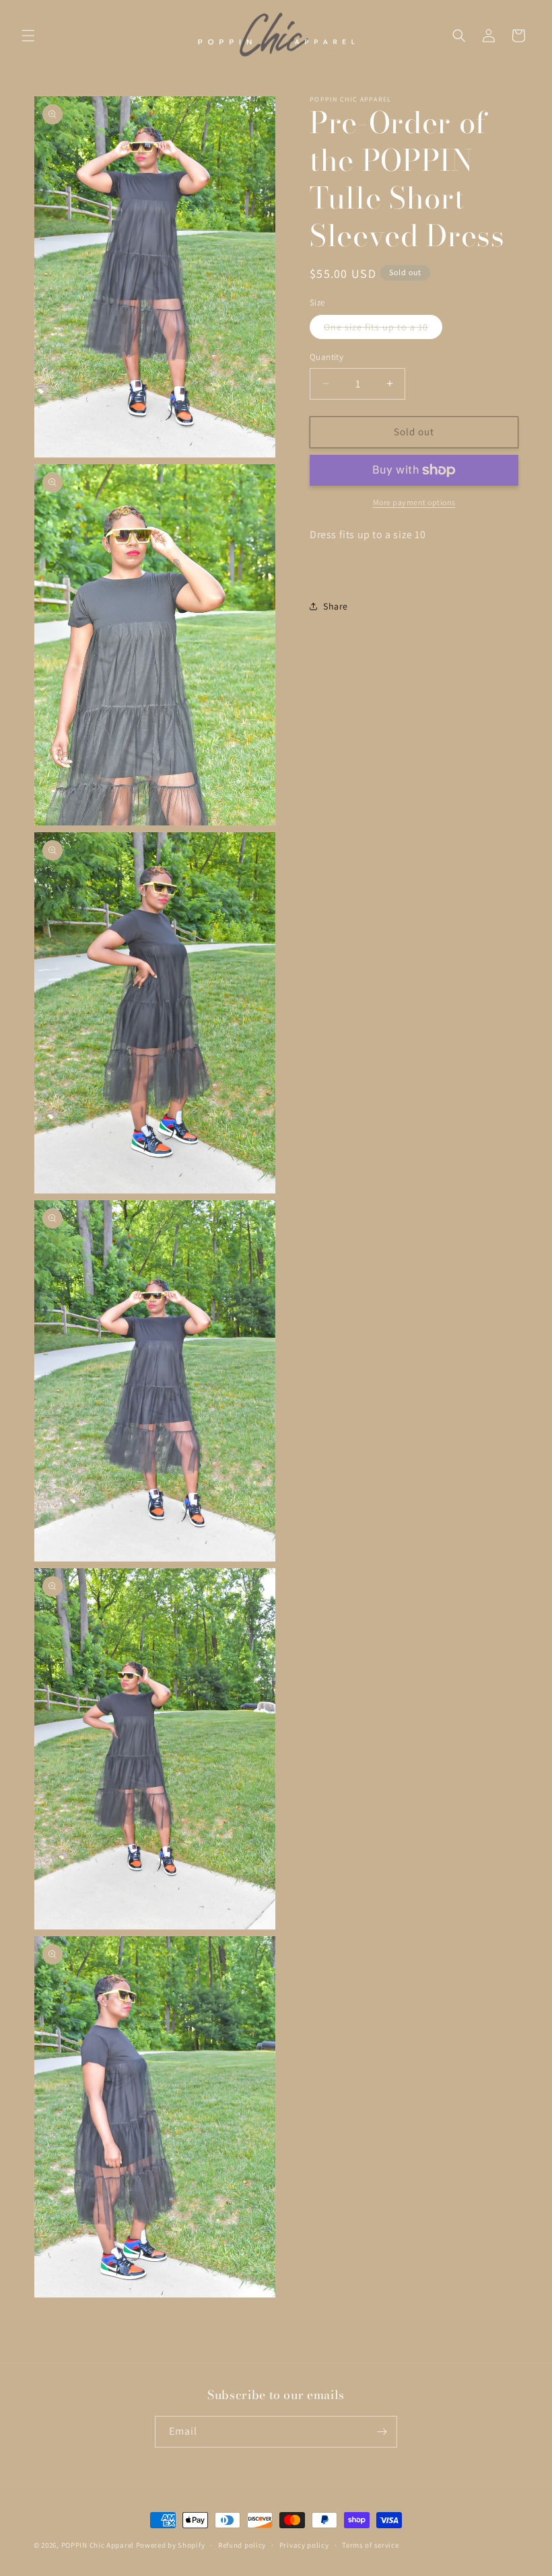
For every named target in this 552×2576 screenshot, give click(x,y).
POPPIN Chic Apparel (98, 2545)
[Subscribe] (382, 2432)
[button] (28, 36)
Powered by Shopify (171, 2545)
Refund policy (242, 2545)
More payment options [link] (414, 502)
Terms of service (370, 2545)
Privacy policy (304, 2545)
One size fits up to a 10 (383, 330)
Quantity (326, 357)
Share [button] (336, 606)
